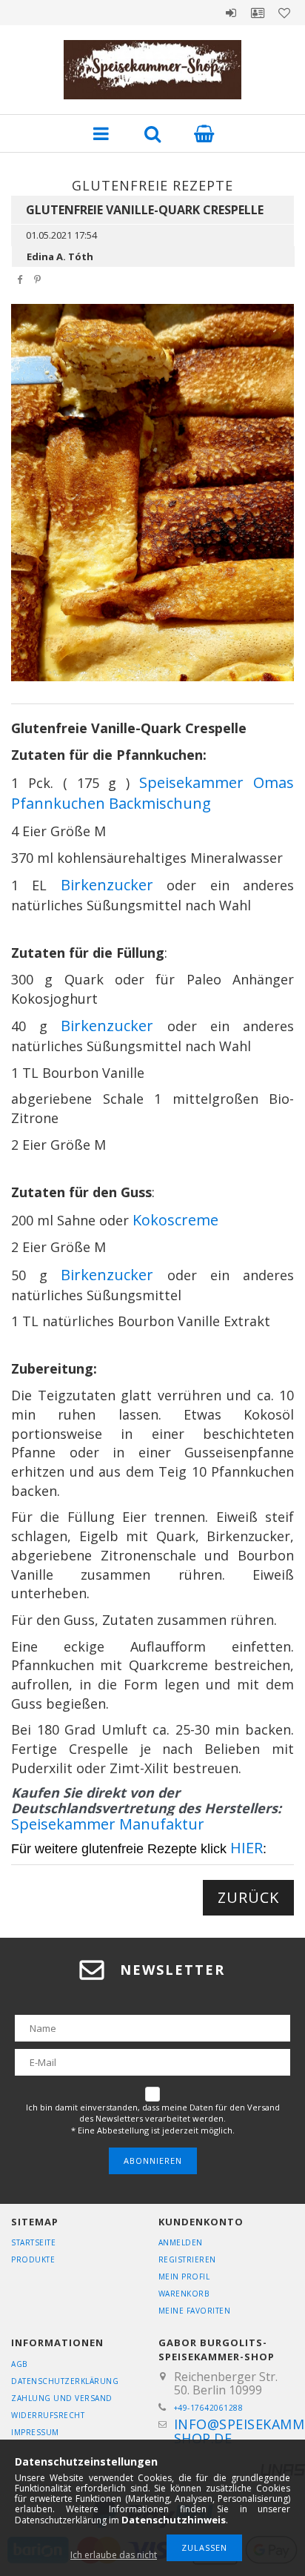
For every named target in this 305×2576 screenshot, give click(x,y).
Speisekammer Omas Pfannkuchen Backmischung (152, 793)
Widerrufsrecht (48, 2415)
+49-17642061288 (209, 2408)
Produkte (33, 2259)
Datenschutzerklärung (65, 2381)
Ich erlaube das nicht (114, 2555)
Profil (258, 13)
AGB (19, 2364)
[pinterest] (37, 280)
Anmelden (231, 13)
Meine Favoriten (195, 2311)
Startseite (33, 2242)
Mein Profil (184, 2277)
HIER (247, 1848)
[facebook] (19, 280)
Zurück (248, 1897)
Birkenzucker (107, 885)
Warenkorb (184, 2294)
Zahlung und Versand (62, 2398)
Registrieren (187, 2259)
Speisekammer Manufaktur (108, 1824)
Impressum (35, 2432)
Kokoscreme (175, 1220)
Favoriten (284, 13)
